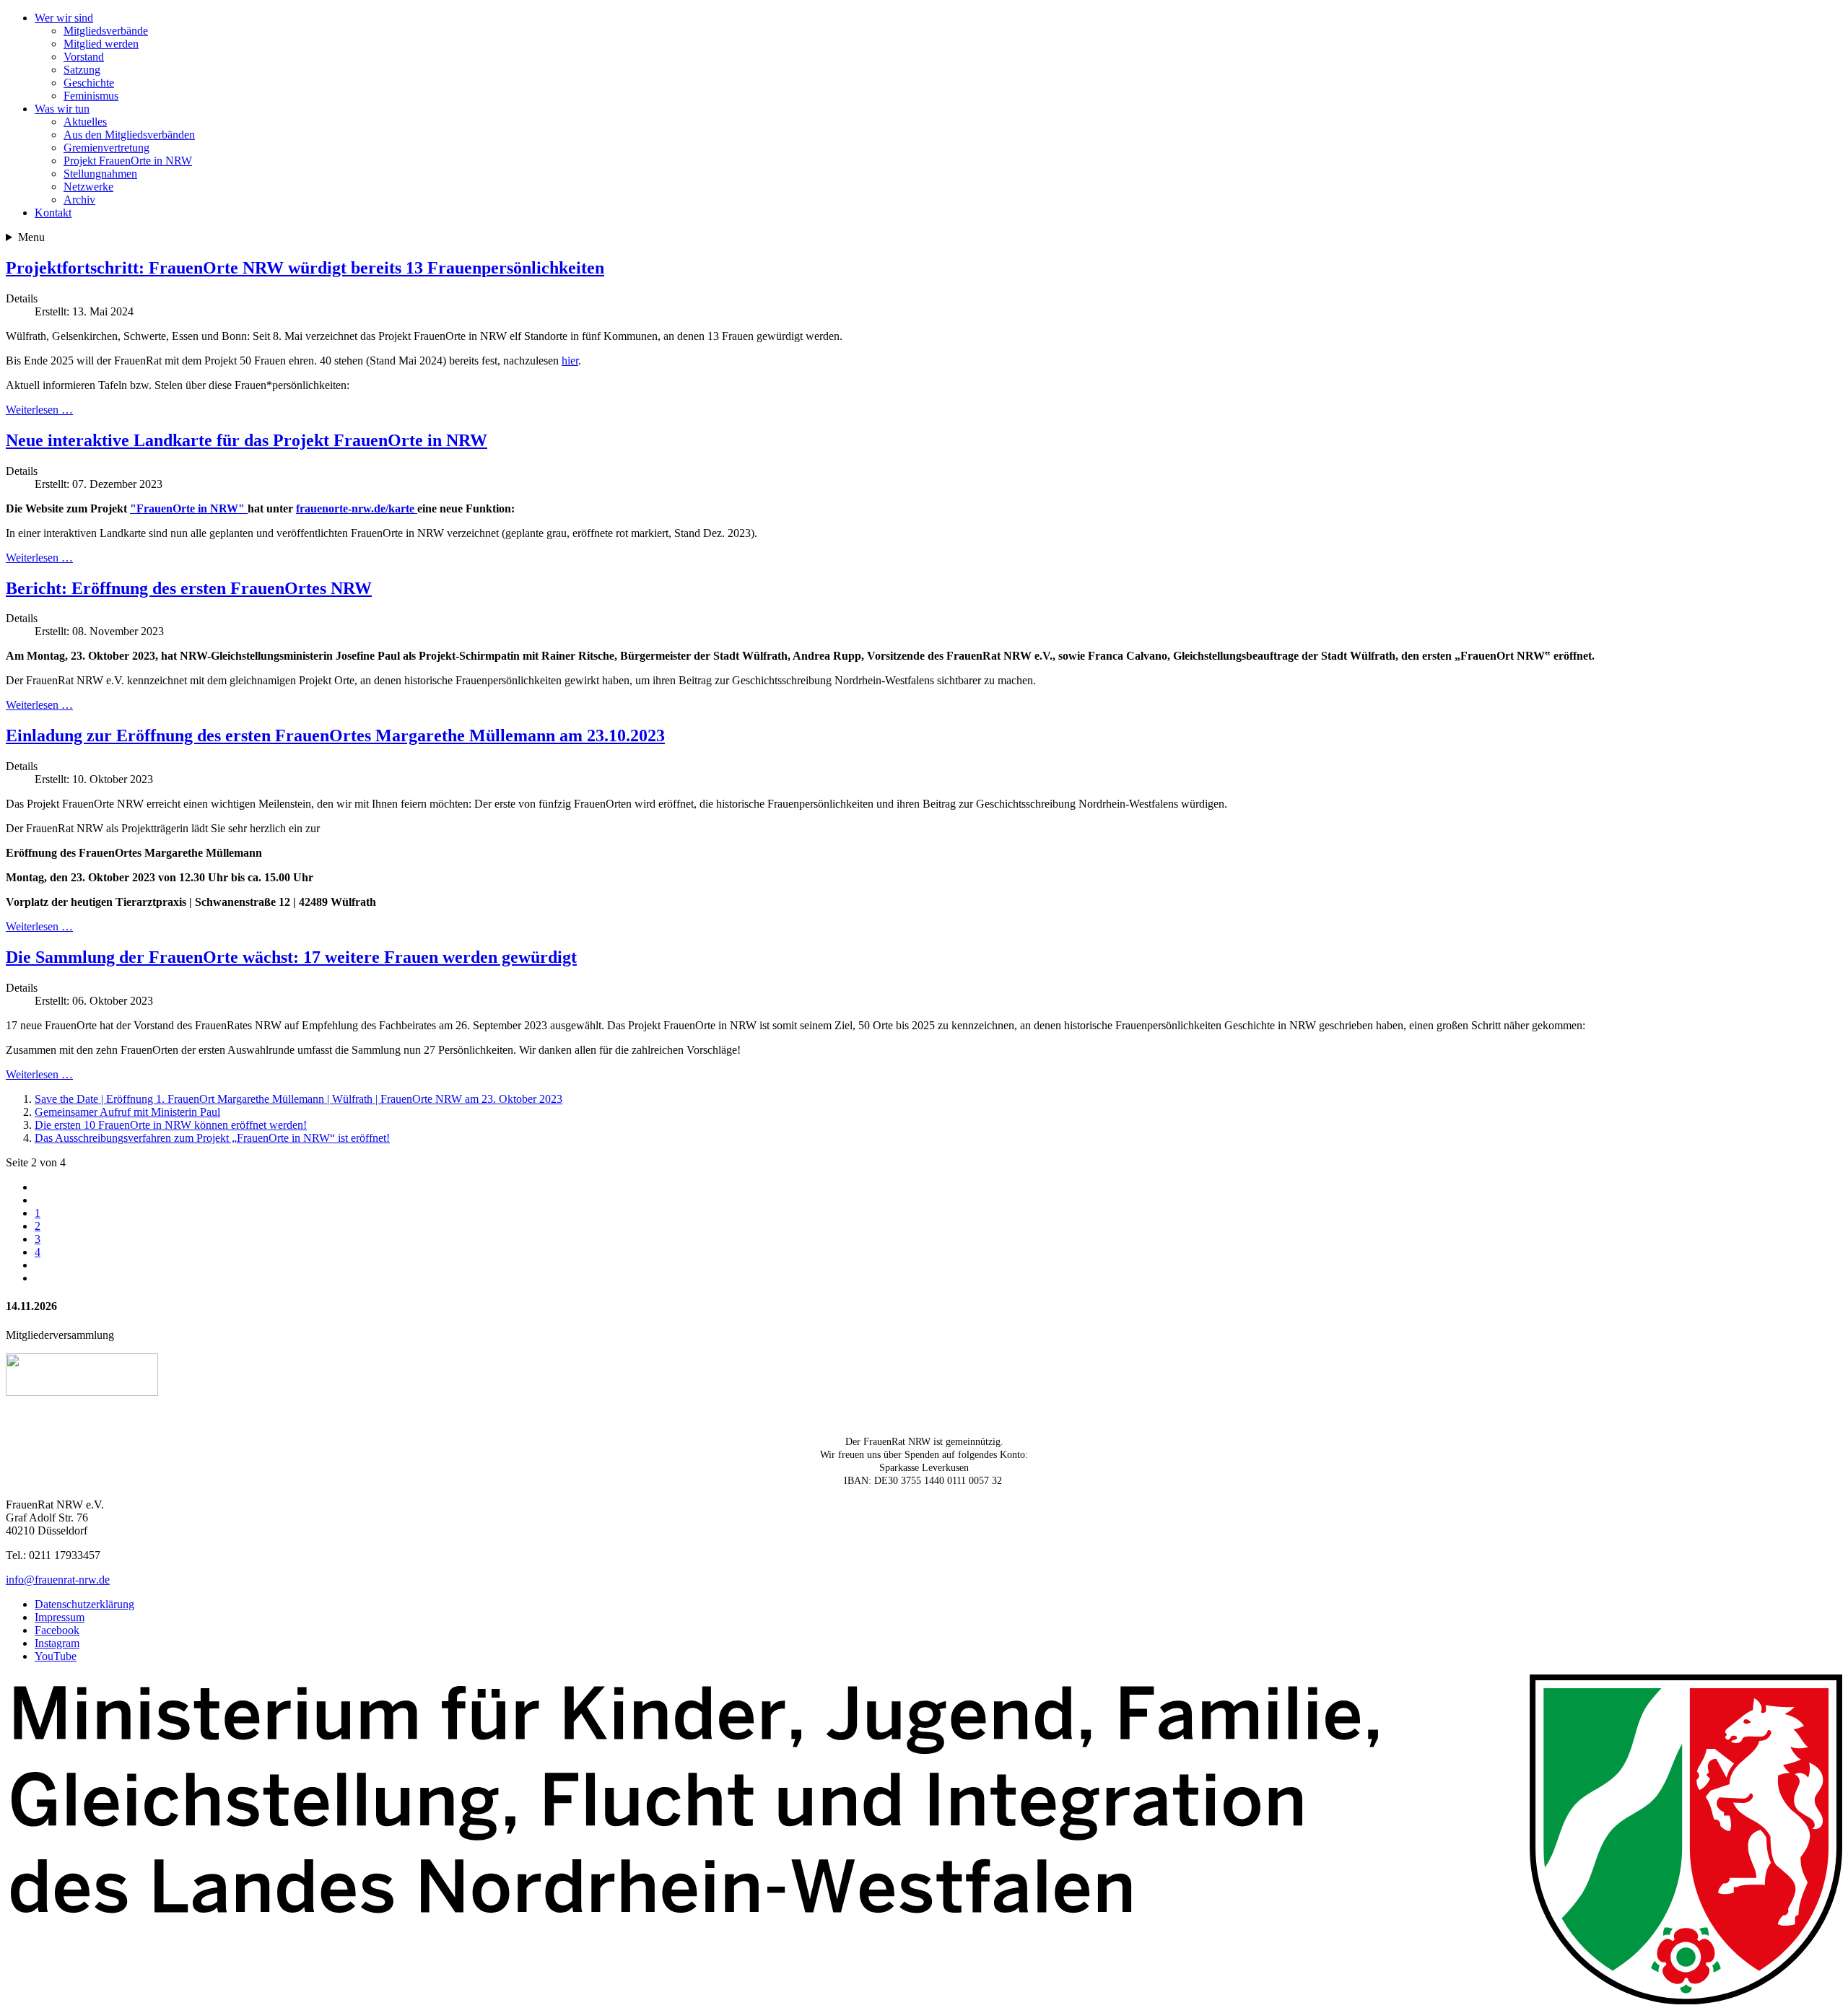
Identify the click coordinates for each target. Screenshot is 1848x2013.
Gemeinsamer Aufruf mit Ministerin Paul (127, 1112)
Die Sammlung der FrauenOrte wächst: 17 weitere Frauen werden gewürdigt (291, 957)
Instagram (57, 1643)
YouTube (56, 1656)
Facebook (57, 1630)
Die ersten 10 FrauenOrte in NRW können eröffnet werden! (171, 1125)
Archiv (79, 200)
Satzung (82, 70)
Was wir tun (62, 109)
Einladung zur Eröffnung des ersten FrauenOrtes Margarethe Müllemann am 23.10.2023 (335, 735)
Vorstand (84, 57)
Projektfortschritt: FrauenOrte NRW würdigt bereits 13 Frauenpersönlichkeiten (305, 268)
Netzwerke (88, 187)
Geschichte (89, 83)
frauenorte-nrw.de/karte (357, 508)
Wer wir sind (64, 18)
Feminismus (91, 96)
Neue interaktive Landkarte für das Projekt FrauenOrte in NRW (247, 440)
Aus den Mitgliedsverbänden (129, 135)
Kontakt (53, 213)
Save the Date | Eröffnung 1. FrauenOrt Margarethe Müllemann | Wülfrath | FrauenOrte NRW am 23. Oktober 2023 (298, 1099)
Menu (31, 237)
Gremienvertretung (106, 148)
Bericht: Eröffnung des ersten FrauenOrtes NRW (189, 588)
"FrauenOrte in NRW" (189, 508)
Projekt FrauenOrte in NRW (128, 161)
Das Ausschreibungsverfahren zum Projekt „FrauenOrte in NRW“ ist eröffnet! (212, 1138)
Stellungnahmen (100, 174)
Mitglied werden (101, 44)
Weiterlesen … (39, 410)
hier (570, 361)
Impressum (60, 1617)
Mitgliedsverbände (106, 31)
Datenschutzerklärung (84, 1604)
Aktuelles (85, 122)
